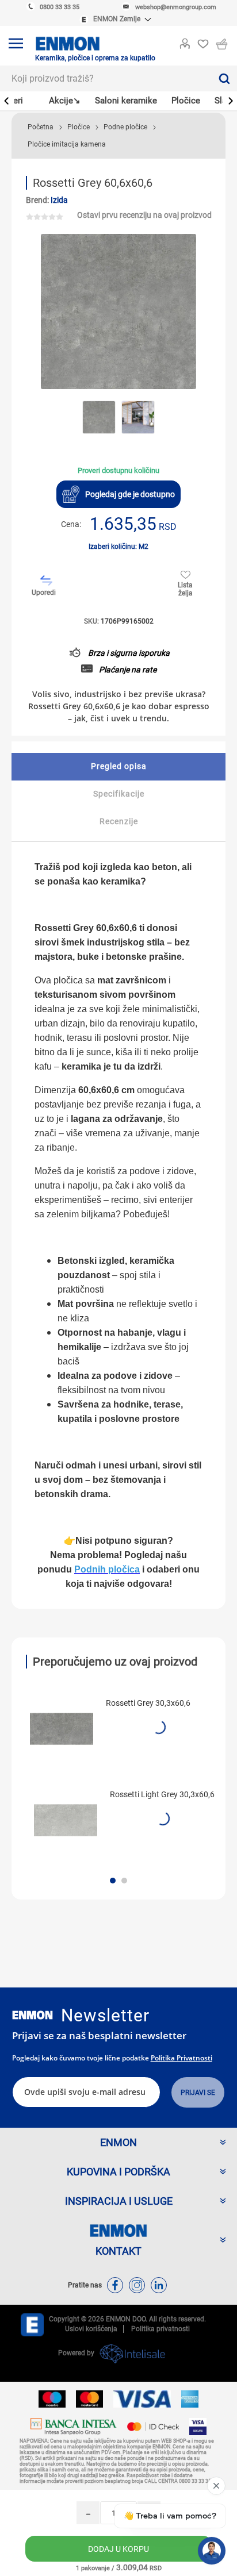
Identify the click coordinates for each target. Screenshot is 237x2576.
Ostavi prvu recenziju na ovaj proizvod (144, 215)
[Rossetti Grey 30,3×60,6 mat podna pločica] (62, 1729)
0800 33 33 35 (60, 7)
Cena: (71, 524)
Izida (59, 200)
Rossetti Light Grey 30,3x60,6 (162, 1794)
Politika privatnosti (181, 2058)
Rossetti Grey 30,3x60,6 (148, 1703)
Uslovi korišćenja (91, 2329)
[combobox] (106, 78)
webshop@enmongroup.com (176, 7)
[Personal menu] (185, 41)
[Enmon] (33, 2015)
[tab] (118, 767)
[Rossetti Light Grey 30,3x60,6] (66, 1820)
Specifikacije (119, 794)
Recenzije (119, 821)
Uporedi (44, 593)
